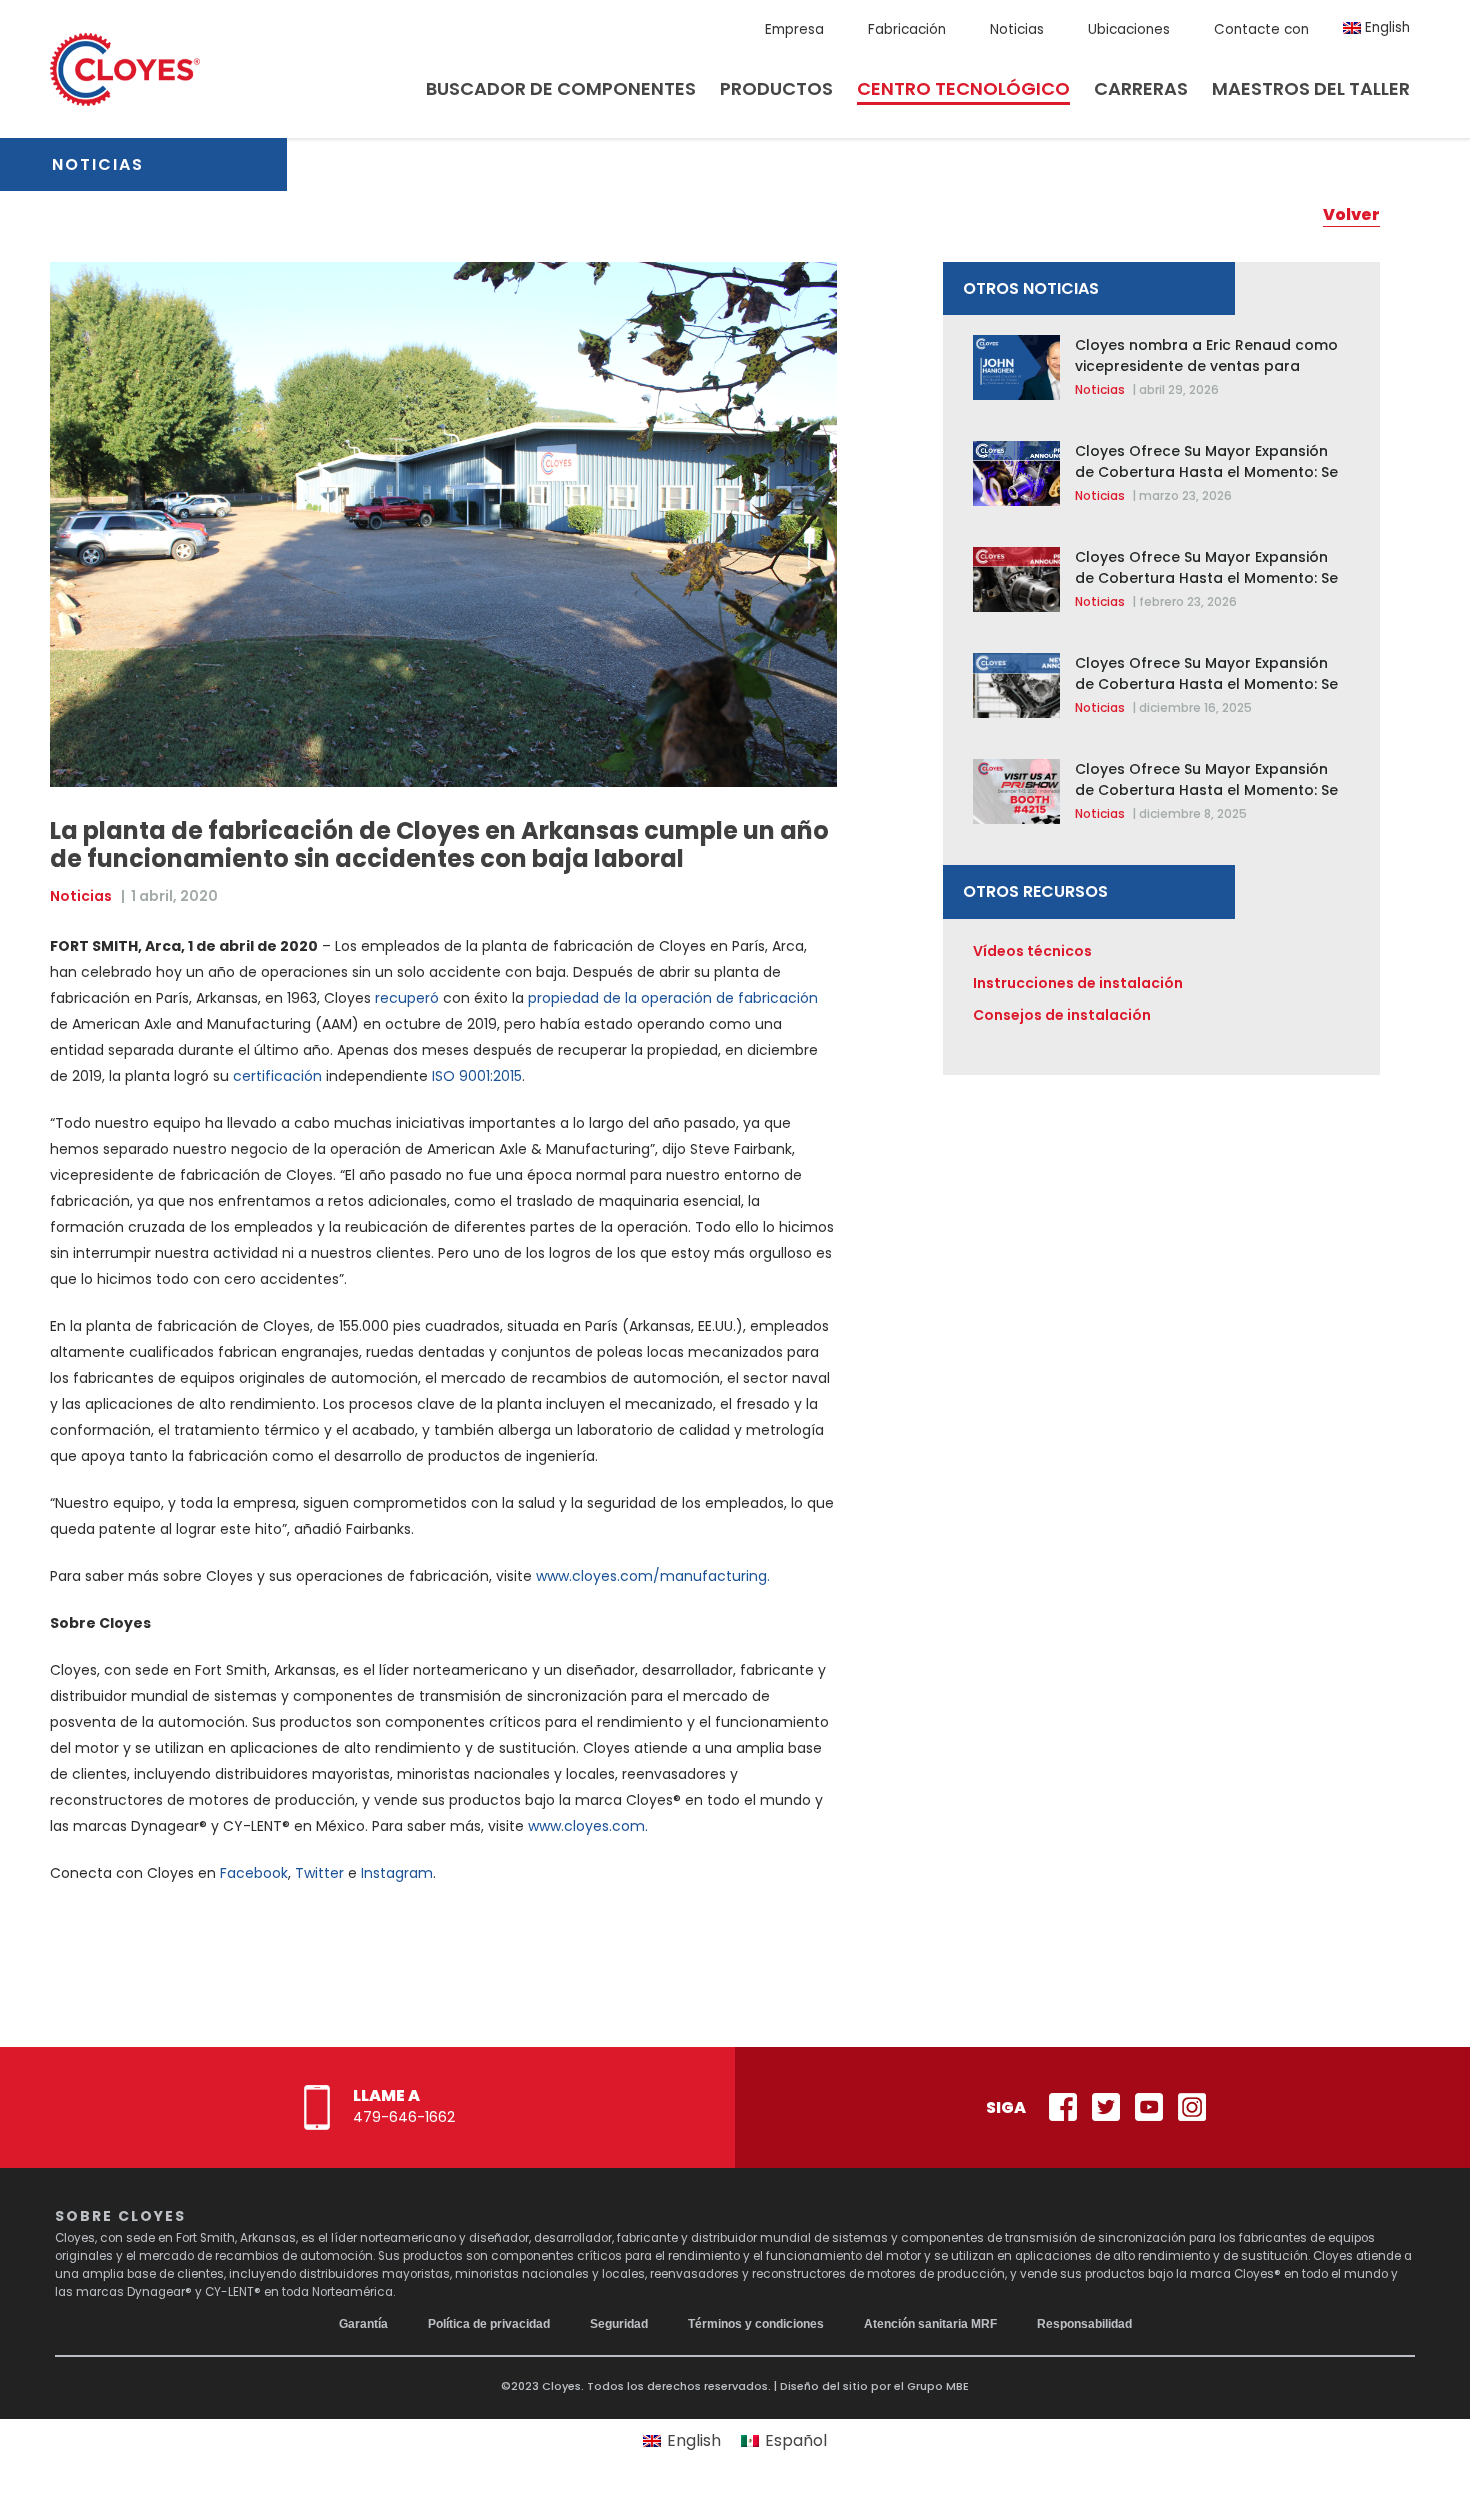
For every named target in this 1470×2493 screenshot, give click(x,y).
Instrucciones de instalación (1078, 983)
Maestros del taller (1311, 88)
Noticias (1017, 29)
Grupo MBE (938, 2386)
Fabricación (907, 29)
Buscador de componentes (561, 88)
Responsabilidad (1084, 2324)
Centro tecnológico (963, 88)
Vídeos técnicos (1032, 951)
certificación (277, 1076)
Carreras (1141, 88)
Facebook (254, 1873)
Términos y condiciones (756, 2324)
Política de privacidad (489, 2324)
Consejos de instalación (1062, 1015)
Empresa (794, 29)
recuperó (407, 998)
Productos (776, 88)
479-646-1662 (404, 2117)
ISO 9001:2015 (477, 1076)
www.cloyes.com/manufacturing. (653, 1576)
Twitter (319, 1873)
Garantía (363, 2324)
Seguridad (619, 2324)
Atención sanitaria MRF (930, 2324)
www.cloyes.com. (588, 1826)
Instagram (397, 1873)
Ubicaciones (1129, 29)
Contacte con (1261, 29)
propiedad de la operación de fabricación (673, 998)
